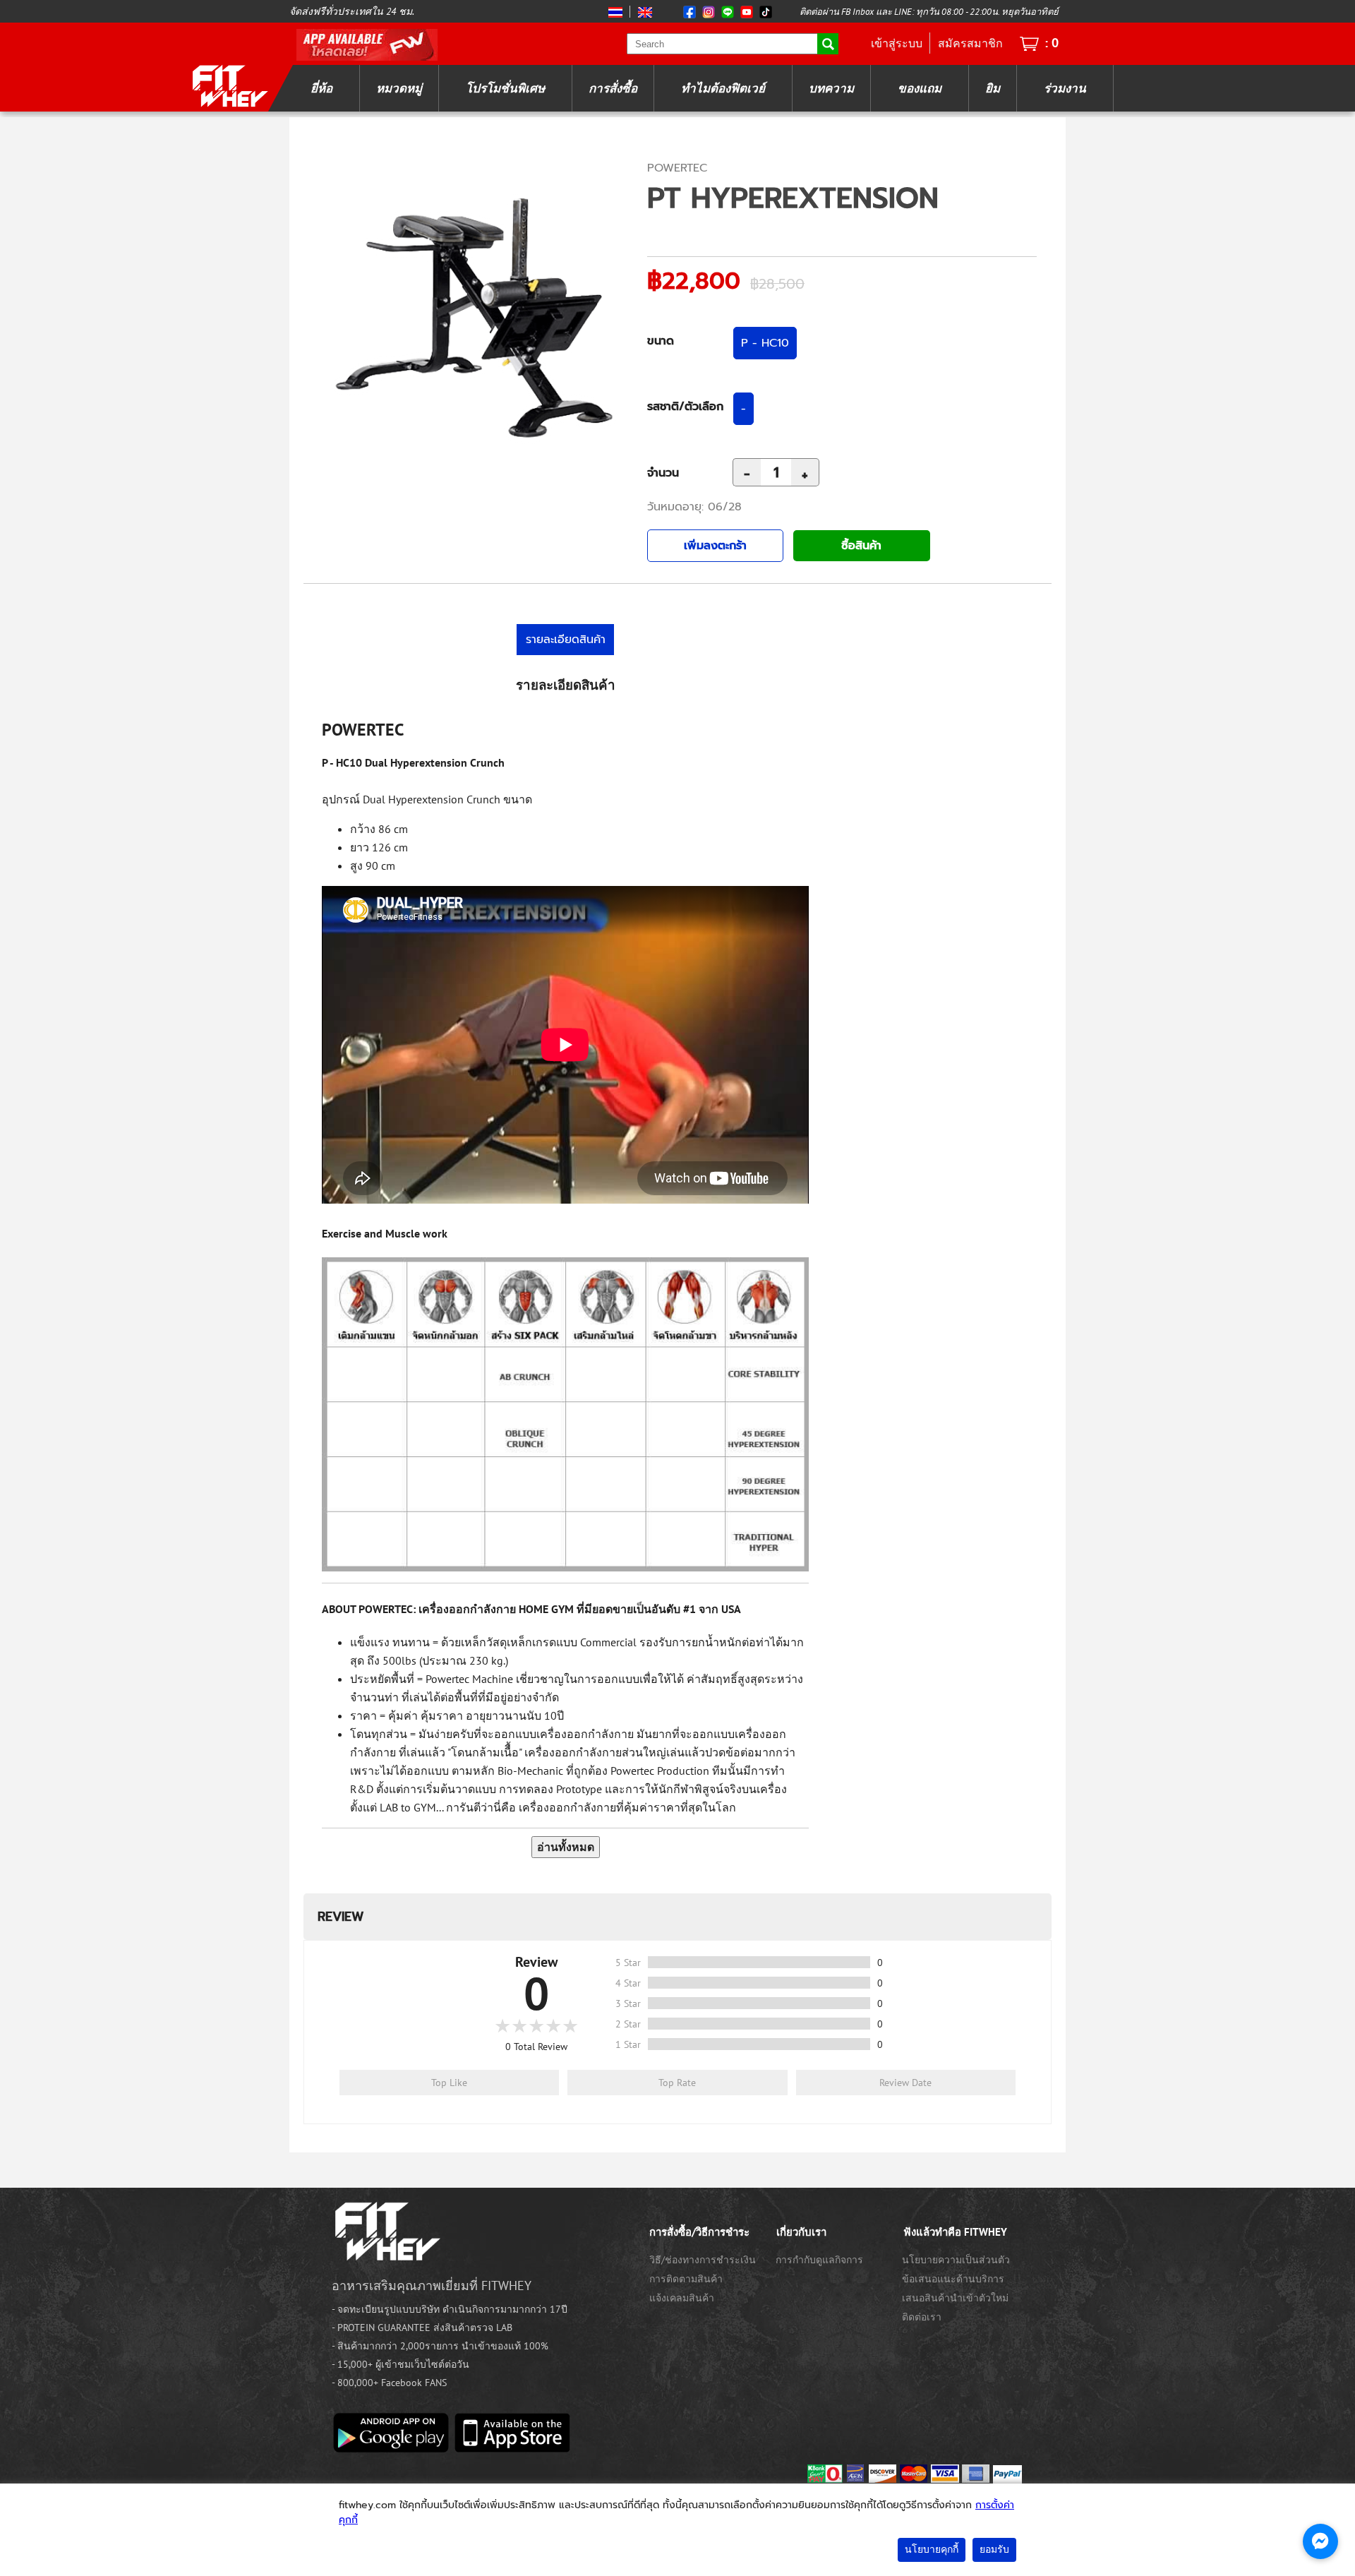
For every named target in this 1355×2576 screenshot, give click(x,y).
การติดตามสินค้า (686, 2279)
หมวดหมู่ (399, 88)
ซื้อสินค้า (861, 546)
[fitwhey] (229, 85)
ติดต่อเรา (922, 2317)
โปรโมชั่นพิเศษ (505, 88)
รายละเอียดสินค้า (566, 640)
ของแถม (920, 88)
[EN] (643, 12)
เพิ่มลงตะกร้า (715, 546)
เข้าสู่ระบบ (897, 43)
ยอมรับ (994, 2550)
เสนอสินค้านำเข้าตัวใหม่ (955, 2298)
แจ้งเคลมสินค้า (682, 2298)
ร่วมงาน (1065, 88)
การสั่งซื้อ (613, 88)
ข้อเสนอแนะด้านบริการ (953, 2279)
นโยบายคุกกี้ (932, 2550)
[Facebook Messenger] (1320, 2541)
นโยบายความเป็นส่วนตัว (956, 2260)
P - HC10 (765, 343)
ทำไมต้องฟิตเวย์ (723, 88)
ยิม (993, 88)
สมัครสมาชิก (970, 43)
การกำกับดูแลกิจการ (819, 2260)
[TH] (617, 12)
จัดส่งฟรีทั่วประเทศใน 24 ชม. (352, 11)
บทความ (831, 88)
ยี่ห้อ (321, 88)
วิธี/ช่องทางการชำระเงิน (703, 2260)
